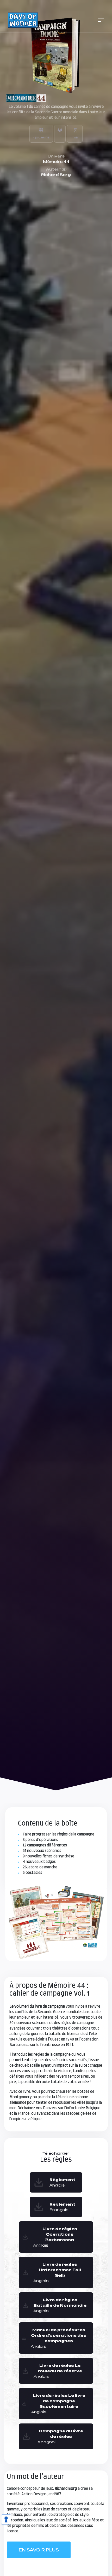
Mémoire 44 (56, 162)
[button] (101, 20)
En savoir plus (39, 2550)
